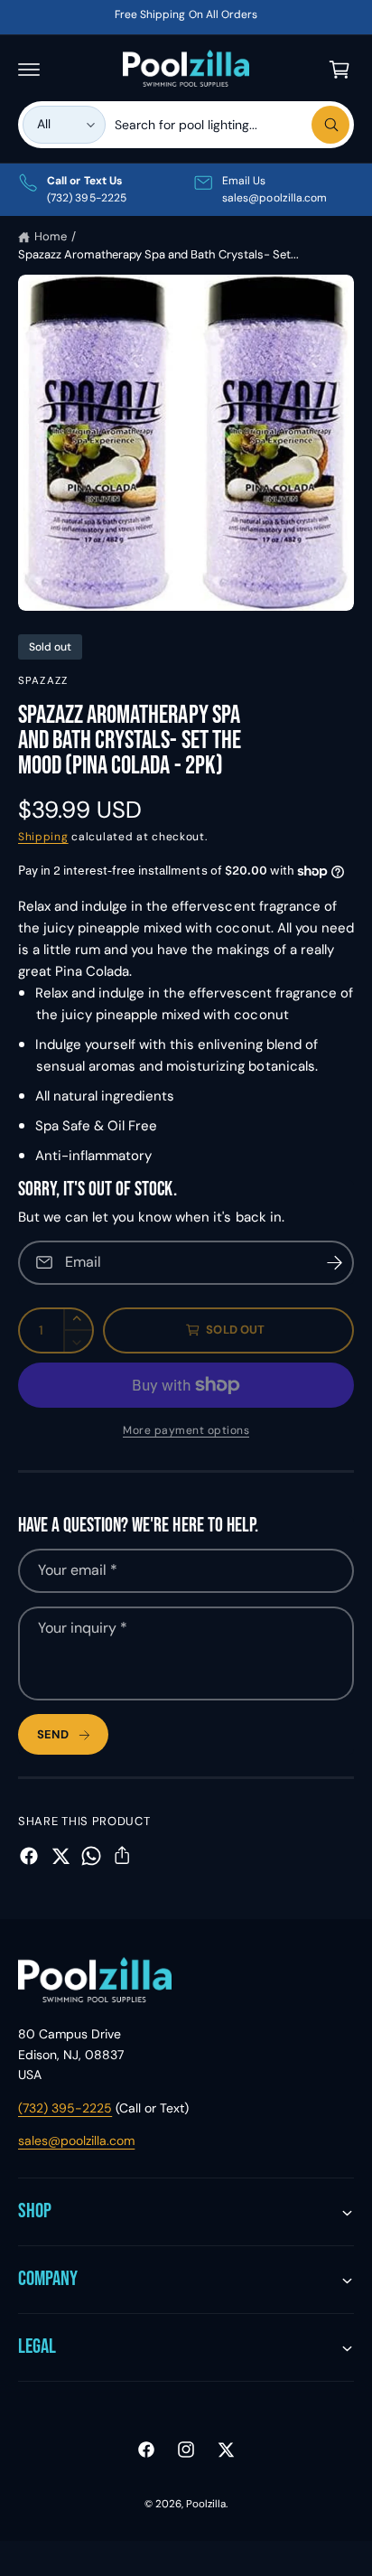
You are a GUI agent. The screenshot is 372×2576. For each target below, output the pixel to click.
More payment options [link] (186, 1430)
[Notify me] (334, 1263)
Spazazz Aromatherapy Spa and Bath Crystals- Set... (158, 254)
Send (53, 1734)
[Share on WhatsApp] (91, 1856)
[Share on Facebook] (29, 1856)
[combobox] (232, 125)
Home (51, 236)
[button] (29, 70)
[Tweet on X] (60, 1856)
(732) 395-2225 (65, 2108)
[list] (186, 190)
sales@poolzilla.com (76, 2140)
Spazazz (43, 681)
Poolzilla (206, 2504)
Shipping (43, 837)
